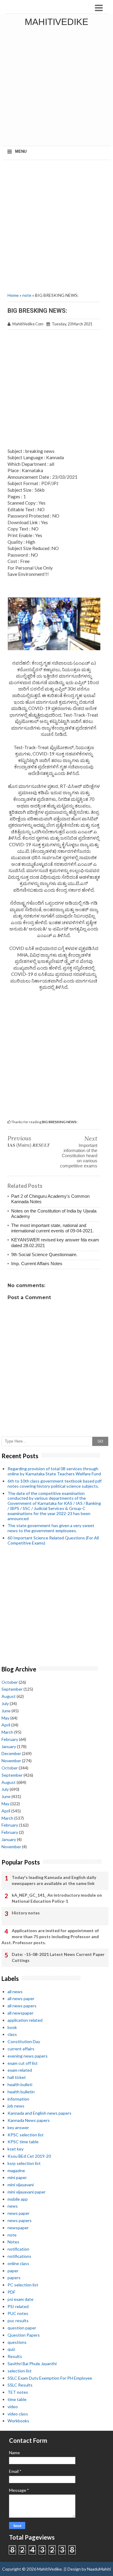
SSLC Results (20, 2385)
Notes (13, 2242)
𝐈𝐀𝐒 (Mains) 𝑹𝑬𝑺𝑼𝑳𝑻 (29, 1145)
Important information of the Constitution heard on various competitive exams (79, 1156)
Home (13, 295)
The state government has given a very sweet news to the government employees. (51, 1528)
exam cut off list (23, 2063)
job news (16, 2106)
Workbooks (18, 2421)
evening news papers (28, 2056)
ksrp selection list (24, 2163)
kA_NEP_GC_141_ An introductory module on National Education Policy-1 (57, 1898)
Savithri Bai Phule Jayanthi (32, 2364)
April (6, 1725)
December (11, 1753)
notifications (19, 2256)
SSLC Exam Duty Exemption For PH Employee (50, 2378)
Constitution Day (24, 2041)
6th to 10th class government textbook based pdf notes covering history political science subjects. (55, 1483)
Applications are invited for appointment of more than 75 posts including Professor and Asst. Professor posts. (50, 1936)
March (7, 1732)
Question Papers (24, 2335)
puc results (18, 2321)
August (9, 1696)
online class (18, 2263)
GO (100, 1441)
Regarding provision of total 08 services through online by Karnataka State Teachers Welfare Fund (54, 1471)
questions (17, 2342)
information (18, 2099)
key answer (18, 2127)
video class (18, 2414)
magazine (16, 2170)
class (12, 2034)
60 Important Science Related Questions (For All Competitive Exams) (53, 1540)
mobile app (18, 2199)
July (5, 1703)
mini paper (17, 2177)
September (12, 1689)
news (13, 2206)
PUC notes (18, 2313)
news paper (19, 2213)
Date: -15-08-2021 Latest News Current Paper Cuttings (58, 1957)
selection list (20, 2371)
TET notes (18, 2392)
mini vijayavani (21, 2185)
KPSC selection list (26, 2135)
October (10, 1682)
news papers (20, 2220)
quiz (11, 2349)
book (12, 2027)
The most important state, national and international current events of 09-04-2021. (52, 1228)
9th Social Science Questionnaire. (44, 1254)
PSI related (18, 2306)
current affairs (21, 2049)
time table (17, 2399)
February (10, 1739)
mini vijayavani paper (27, 2192)
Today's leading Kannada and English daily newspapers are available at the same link (54, 1880)
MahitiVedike (56, 22)
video (13, 2407)
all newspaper (20, 2013)
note (27, 295)
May (5, 1718)
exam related (20, 2070)
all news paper (21, 1998)
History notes (26, 1913)
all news (15, 1992)
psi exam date (20, 2299)
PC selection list (23, 2285)
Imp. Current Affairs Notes (37, 1263)
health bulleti (20, 2084)
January (9, 1746)
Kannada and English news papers (39, 2113)
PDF (11, 2292)
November (11, 1761)
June (6, 1711)
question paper (22, 2328)
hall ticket (17, 2077)
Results (15, 2356)
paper (13, 2271)
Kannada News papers (29, 2120)
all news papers (22, 2006)
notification (18, 2249)
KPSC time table (23, 2142)
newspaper (18, 2228)
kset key (16, 2149)
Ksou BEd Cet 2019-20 (29, 2156)
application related (25, 2020)
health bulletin (21, 2092)
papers (14, 2278)
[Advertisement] (56, 88)
